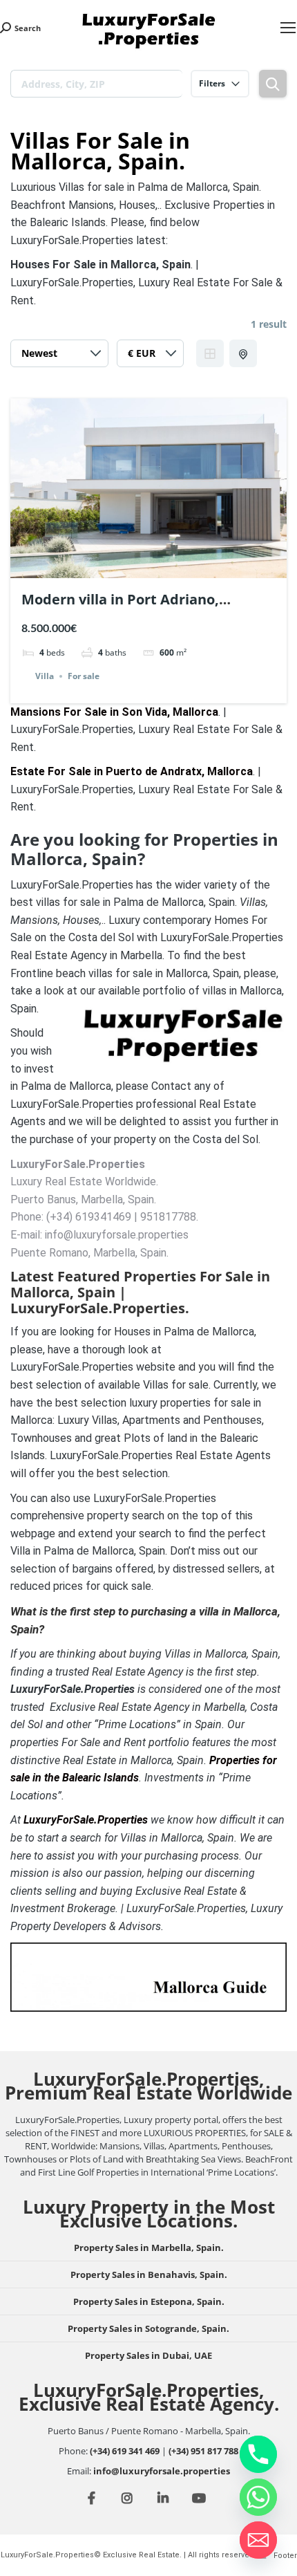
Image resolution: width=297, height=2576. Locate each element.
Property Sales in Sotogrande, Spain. (148, 2328)
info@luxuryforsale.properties (162, 2471)
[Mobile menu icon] (288, 28)
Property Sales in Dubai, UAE (148, 2355)
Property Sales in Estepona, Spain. (149, 2301)
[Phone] (258, 2454)
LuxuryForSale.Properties (86, 1820)
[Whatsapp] (258, 2497)
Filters (212, 83)
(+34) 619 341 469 (125, 2451)
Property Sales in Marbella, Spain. (149, 2248)
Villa (45, 676)
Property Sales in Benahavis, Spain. (149, 2274)
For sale (84, 676)
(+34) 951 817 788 (203, 2451)
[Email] (258, 2540)
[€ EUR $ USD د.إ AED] (150, 357)
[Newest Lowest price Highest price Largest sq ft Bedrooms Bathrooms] (59, 357)
